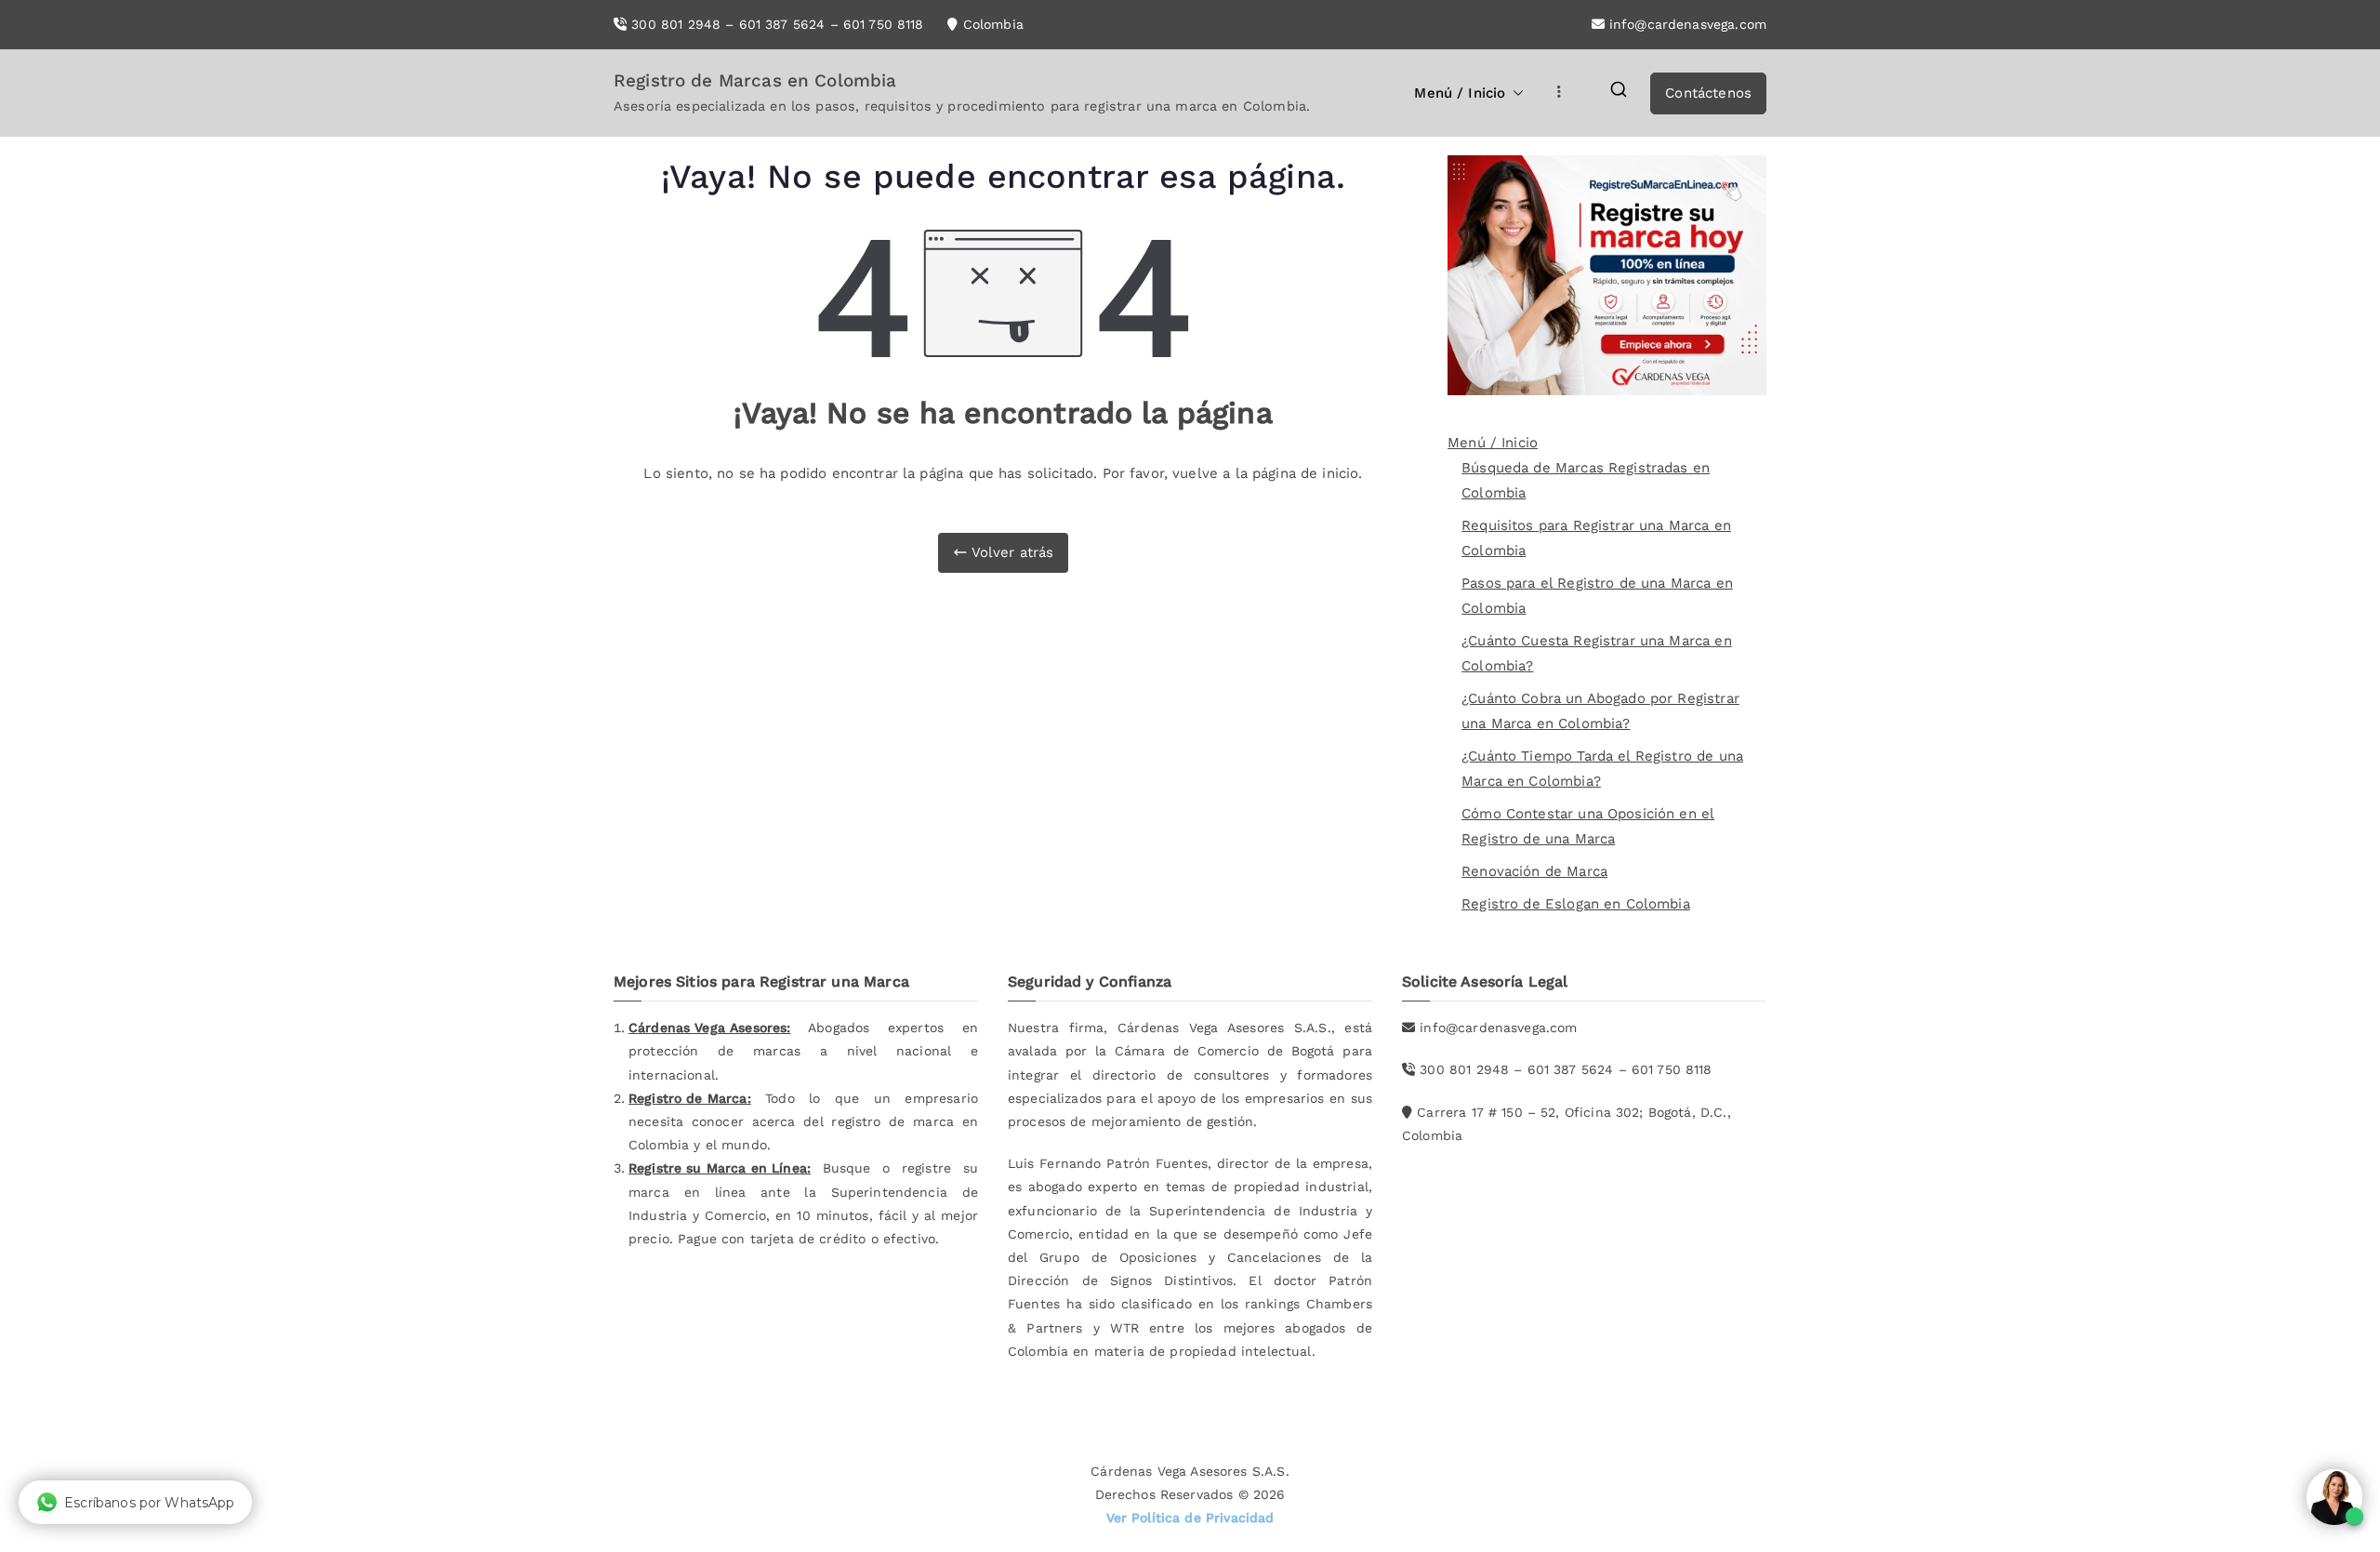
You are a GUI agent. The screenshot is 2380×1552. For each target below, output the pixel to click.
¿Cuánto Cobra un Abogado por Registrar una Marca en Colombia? (1600, 711)
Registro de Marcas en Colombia (755, 80)
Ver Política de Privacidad (1190, 1518)
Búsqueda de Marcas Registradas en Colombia (1586, 480)
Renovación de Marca (1534, 871)
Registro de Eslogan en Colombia (1576, 904)
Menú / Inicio (1460, 93)
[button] (1514, 93)
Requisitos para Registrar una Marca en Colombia (1596, 538)
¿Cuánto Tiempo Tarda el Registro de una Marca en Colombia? (1602, 769)
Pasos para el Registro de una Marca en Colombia (1597, 596)
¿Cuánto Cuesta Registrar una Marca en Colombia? (1597, 653)
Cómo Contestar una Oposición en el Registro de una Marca (1588, 826)
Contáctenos (1708, 93)
